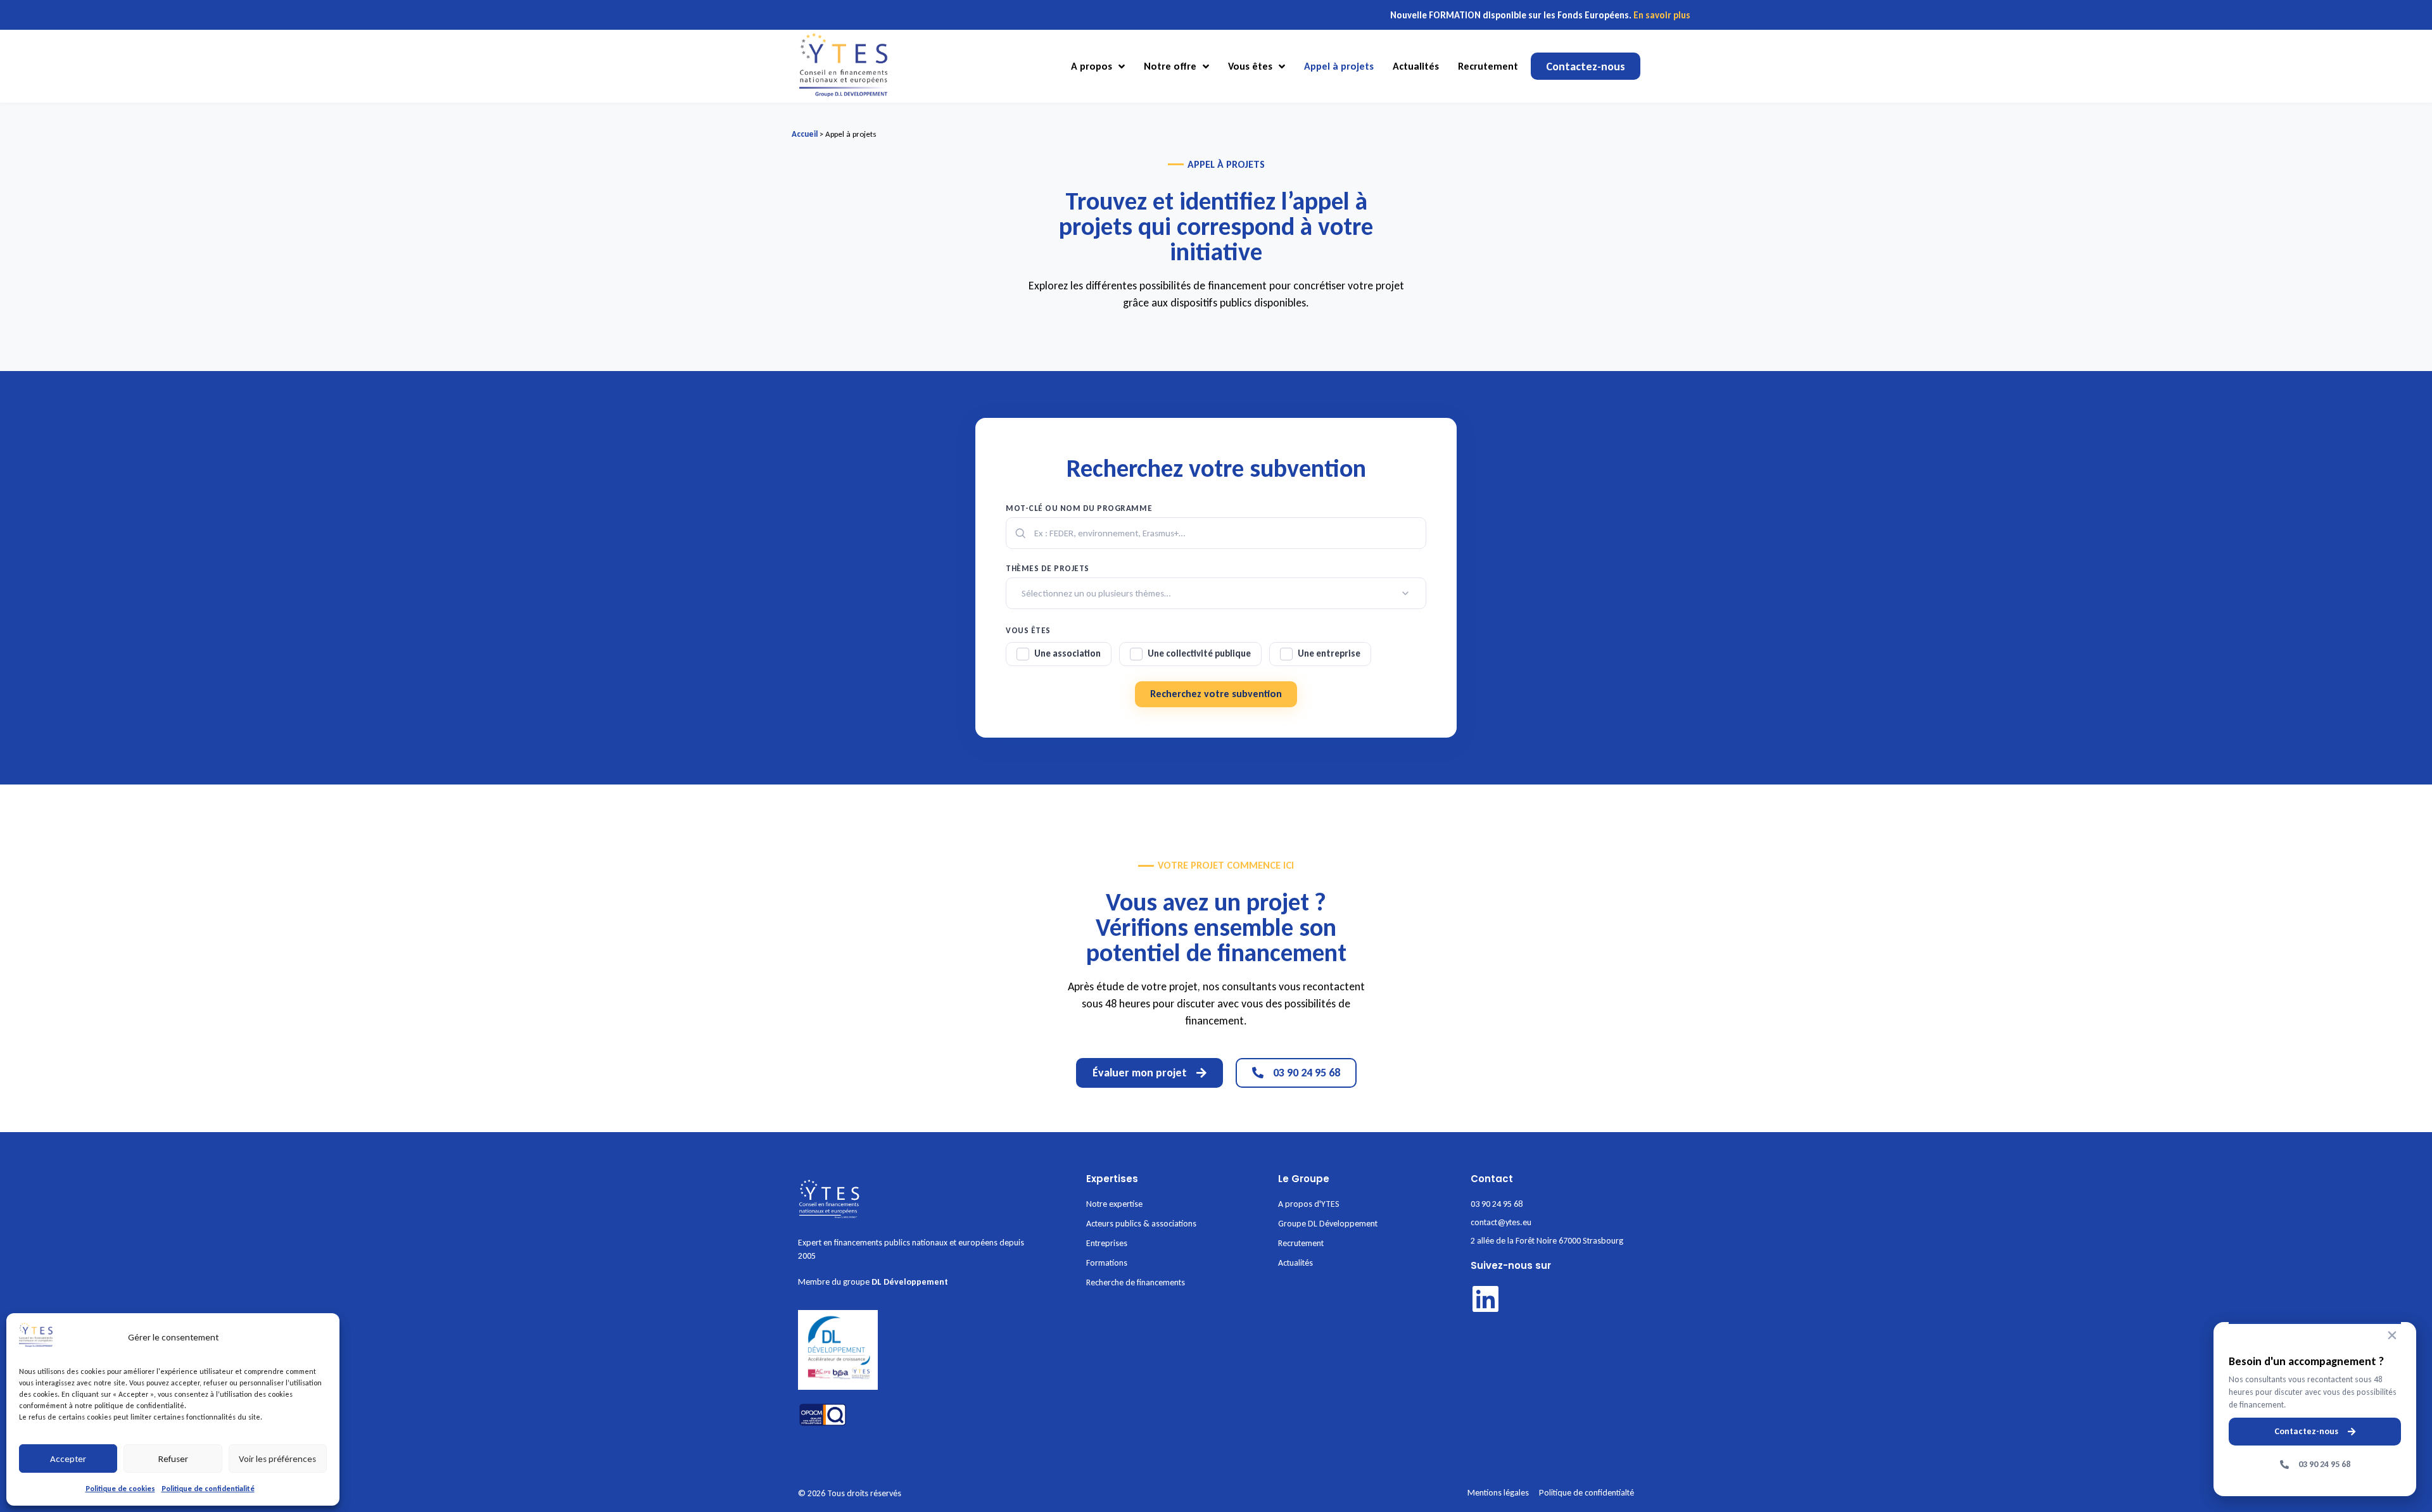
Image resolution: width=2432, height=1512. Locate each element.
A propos (1092, 66)
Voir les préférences (277, 1459)
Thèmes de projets (1048, 568)
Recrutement (1488, 66)
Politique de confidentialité (208, 1489)
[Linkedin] (1485, 1299)
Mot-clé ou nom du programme (1079, 508)
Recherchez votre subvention (1216, 694)
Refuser (173, 1459)
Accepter (68, 1459)
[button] (2392, 1335)
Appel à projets (1339, 66)
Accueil (805, 134)
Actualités (1416, 66)
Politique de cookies (120, 1489)
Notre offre (1170, 66)
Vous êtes (1250, 66)
